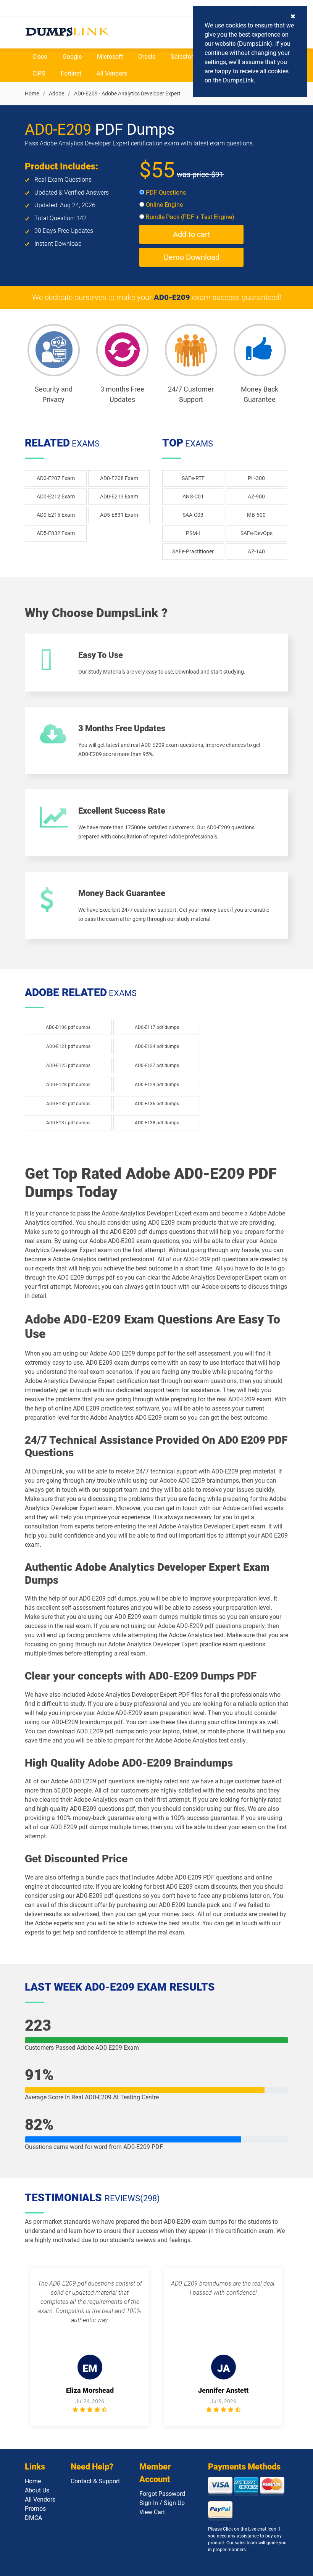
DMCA (33, 2518)
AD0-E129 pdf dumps (157, 1085)
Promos (35, 2509)
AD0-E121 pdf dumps (68, 1046)
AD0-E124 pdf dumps (157, 1046)
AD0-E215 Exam (56, 515)
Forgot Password (162, 2494)
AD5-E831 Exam (119, 515)
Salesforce (185, 57)
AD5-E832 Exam (56, 533)
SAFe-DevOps (257, 533)
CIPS (39, 73)
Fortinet (71, 73)
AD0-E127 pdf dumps (157, 1066)
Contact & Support (95, 2481)
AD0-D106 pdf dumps (68, 1027)
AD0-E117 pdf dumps (157, 1027)
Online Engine (164, 205)
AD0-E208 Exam (119, 478)
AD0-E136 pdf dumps (157, 1104)
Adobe (56, 93)
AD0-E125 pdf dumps (68, 1066)
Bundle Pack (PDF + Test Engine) (189, 217)
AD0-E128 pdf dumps (68, 1085)
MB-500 (256, 515)
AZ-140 (256, 551)
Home (32, 93)
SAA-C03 (193, 515)
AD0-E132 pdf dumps (68, 1104)
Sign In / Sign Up (162, 2503)
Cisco (40, 57)
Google (72, 57)
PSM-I (193, 533)
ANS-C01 (193, 497)
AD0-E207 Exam (56, 478)
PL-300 (256, 478)
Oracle (147, 57)
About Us (37, 2490)
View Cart (152, 2512)
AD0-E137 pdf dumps (68, 1123)
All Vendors (112, 73)
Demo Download (192, 257)
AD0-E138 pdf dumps (157, 1123)
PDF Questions (165, 193)
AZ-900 (256, 497)
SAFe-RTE (193, 478)
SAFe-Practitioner (193, 551)
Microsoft (110, 57)
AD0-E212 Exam (56, 497)
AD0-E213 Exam (119, 497)
